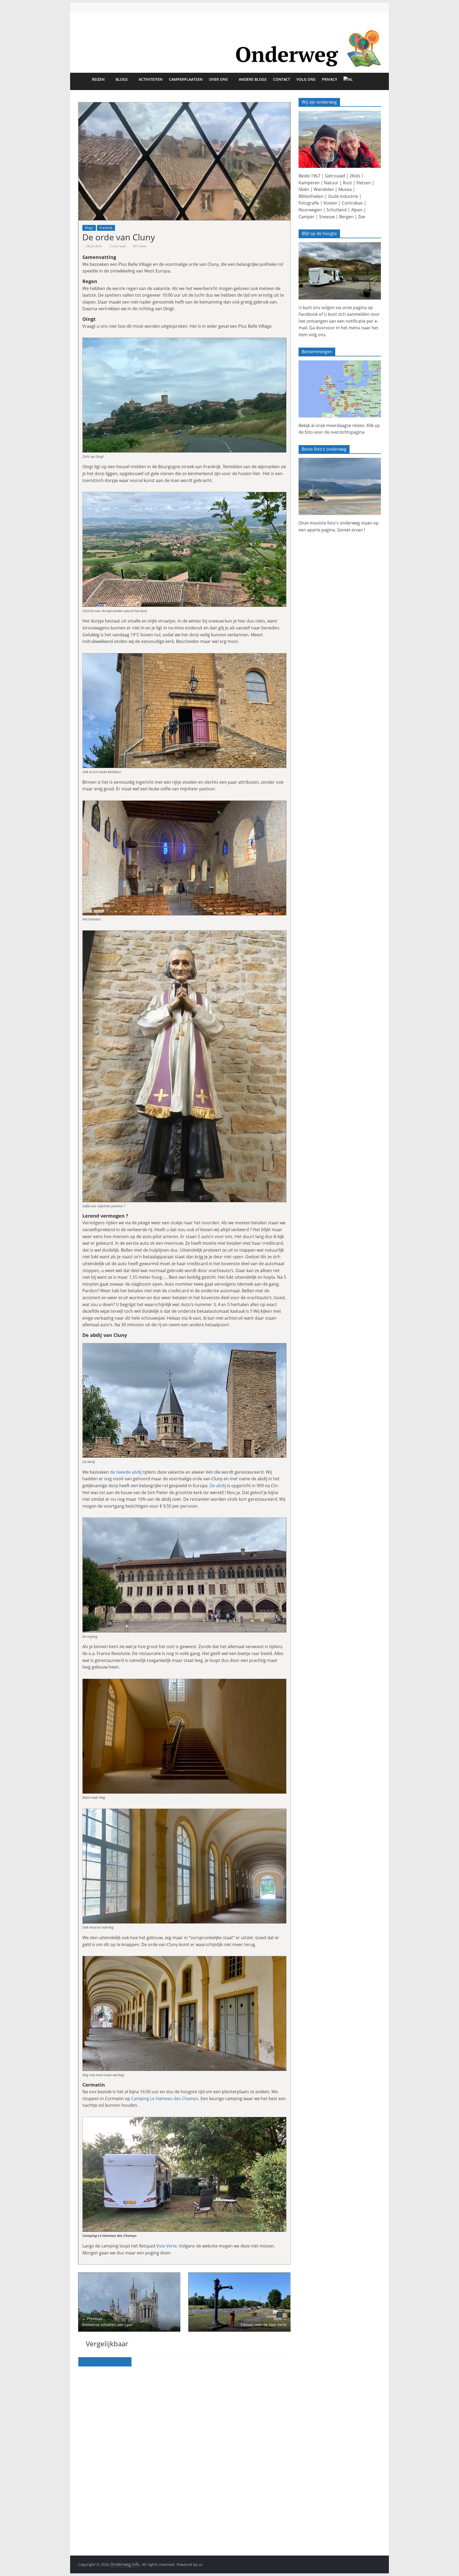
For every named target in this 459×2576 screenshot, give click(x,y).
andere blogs (253, 79)
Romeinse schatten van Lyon (107, 2321)
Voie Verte (167, 2246)
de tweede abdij (126, 1472)
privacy (330, 79)
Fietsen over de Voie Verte (264, 2321)
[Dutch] (350, 82)
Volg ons (306, 79)
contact (282, 79)
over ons (218, 79)
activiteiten (151, 79)
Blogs (122, 79)
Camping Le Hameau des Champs (165, 2099)
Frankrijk (106, 228)
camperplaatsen (186, 79)
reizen (98, 79)
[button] (184, 161)
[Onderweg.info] (229, 27)
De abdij (218, 1486)
